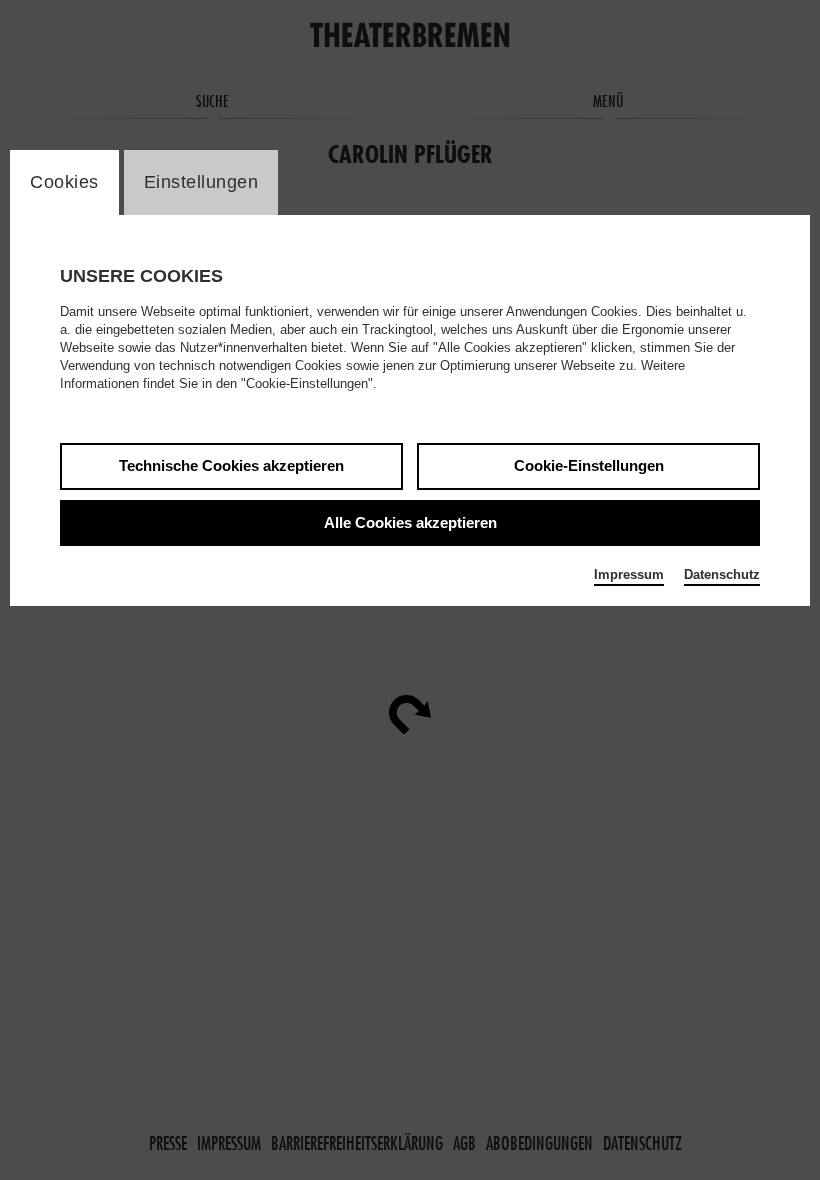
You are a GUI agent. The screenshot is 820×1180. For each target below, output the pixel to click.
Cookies (64, 182)
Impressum (629, 574)
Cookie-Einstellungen (589, 465)
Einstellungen (201, 182)
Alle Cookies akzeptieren (410, 522)
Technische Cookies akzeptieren (231, 465)
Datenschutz (722, 574)
